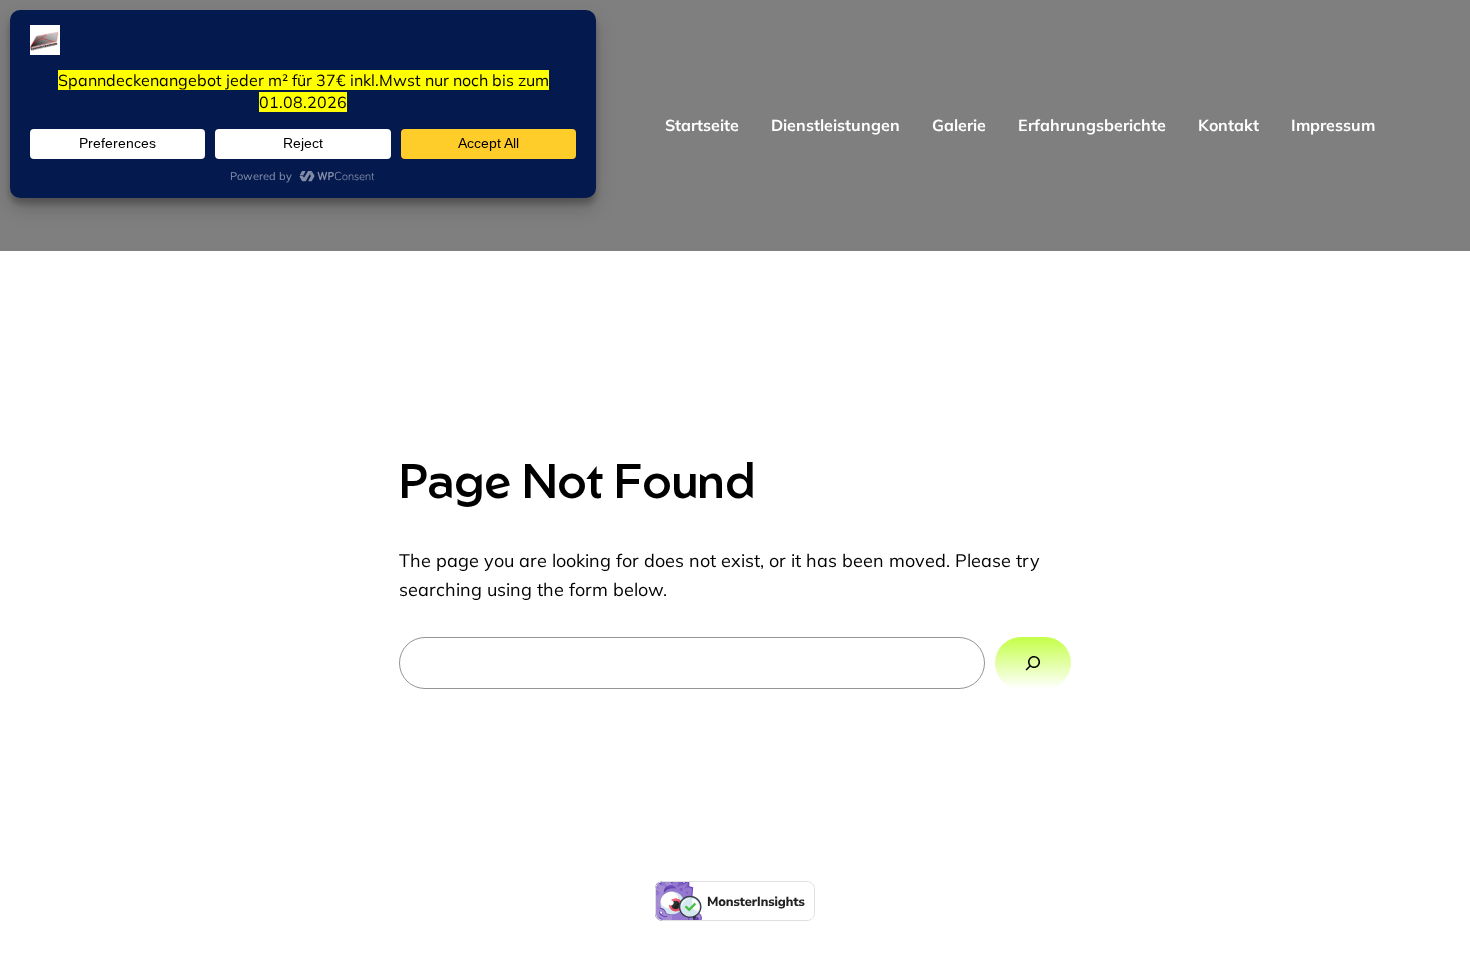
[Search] (1033, 663)
